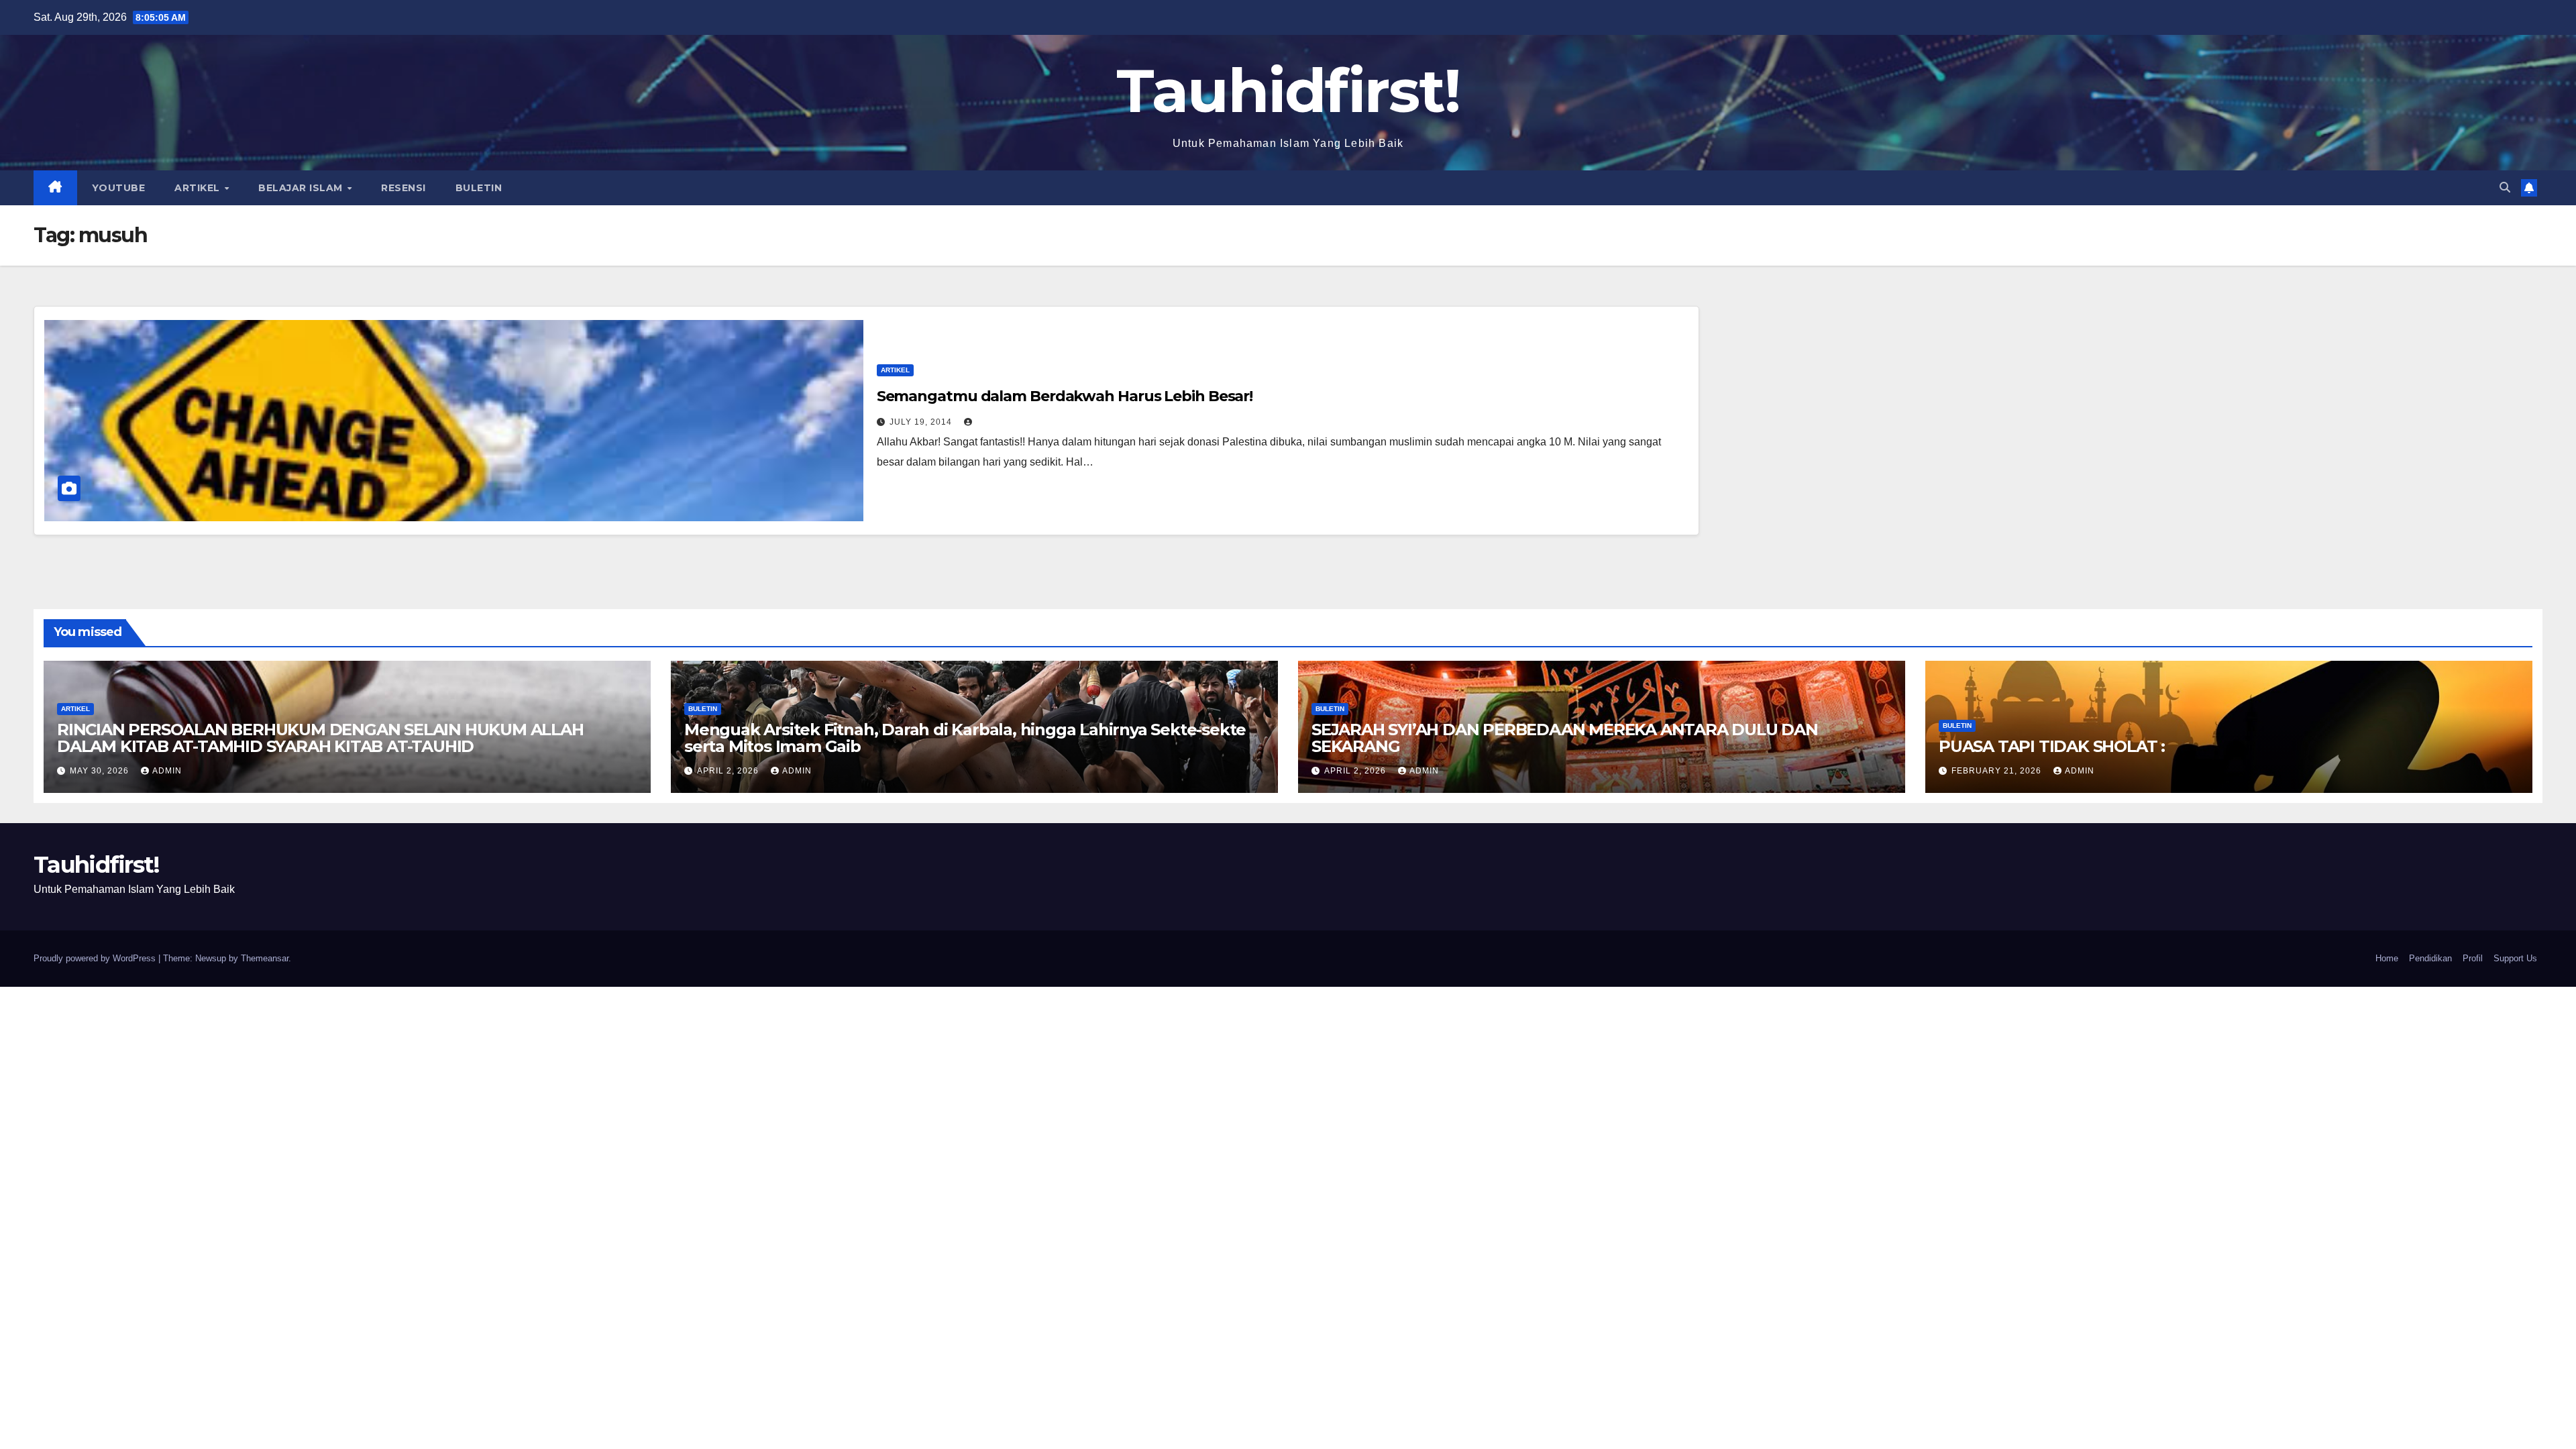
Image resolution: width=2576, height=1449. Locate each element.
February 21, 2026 (1998, 771)
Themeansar (265, 958)
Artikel (199, 188)
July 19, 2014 (922, 422)
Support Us (2515, 958)
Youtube (119, 188)
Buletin (479, 188)
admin (167, 771)
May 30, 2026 (101, 771)
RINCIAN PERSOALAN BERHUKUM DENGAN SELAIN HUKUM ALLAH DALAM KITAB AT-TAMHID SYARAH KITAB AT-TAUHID (320, 738)
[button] (2505, 187)
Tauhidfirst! (1288, 91)
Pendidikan (2430, 958)
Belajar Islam (302, 188)
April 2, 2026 (729, 771)
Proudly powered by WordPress (96, 958)
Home (2387, 958)
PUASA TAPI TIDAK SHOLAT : (2052, 746)
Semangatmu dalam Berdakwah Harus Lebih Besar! (1065, 396)
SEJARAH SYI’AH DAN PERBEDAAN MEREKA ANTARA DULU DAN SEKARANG (1565, 738)
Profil (2473, 958)
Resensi (404, 188)
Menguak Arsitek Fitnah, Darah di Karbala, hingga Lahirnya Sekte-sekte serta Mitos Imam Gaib (965, 738)
